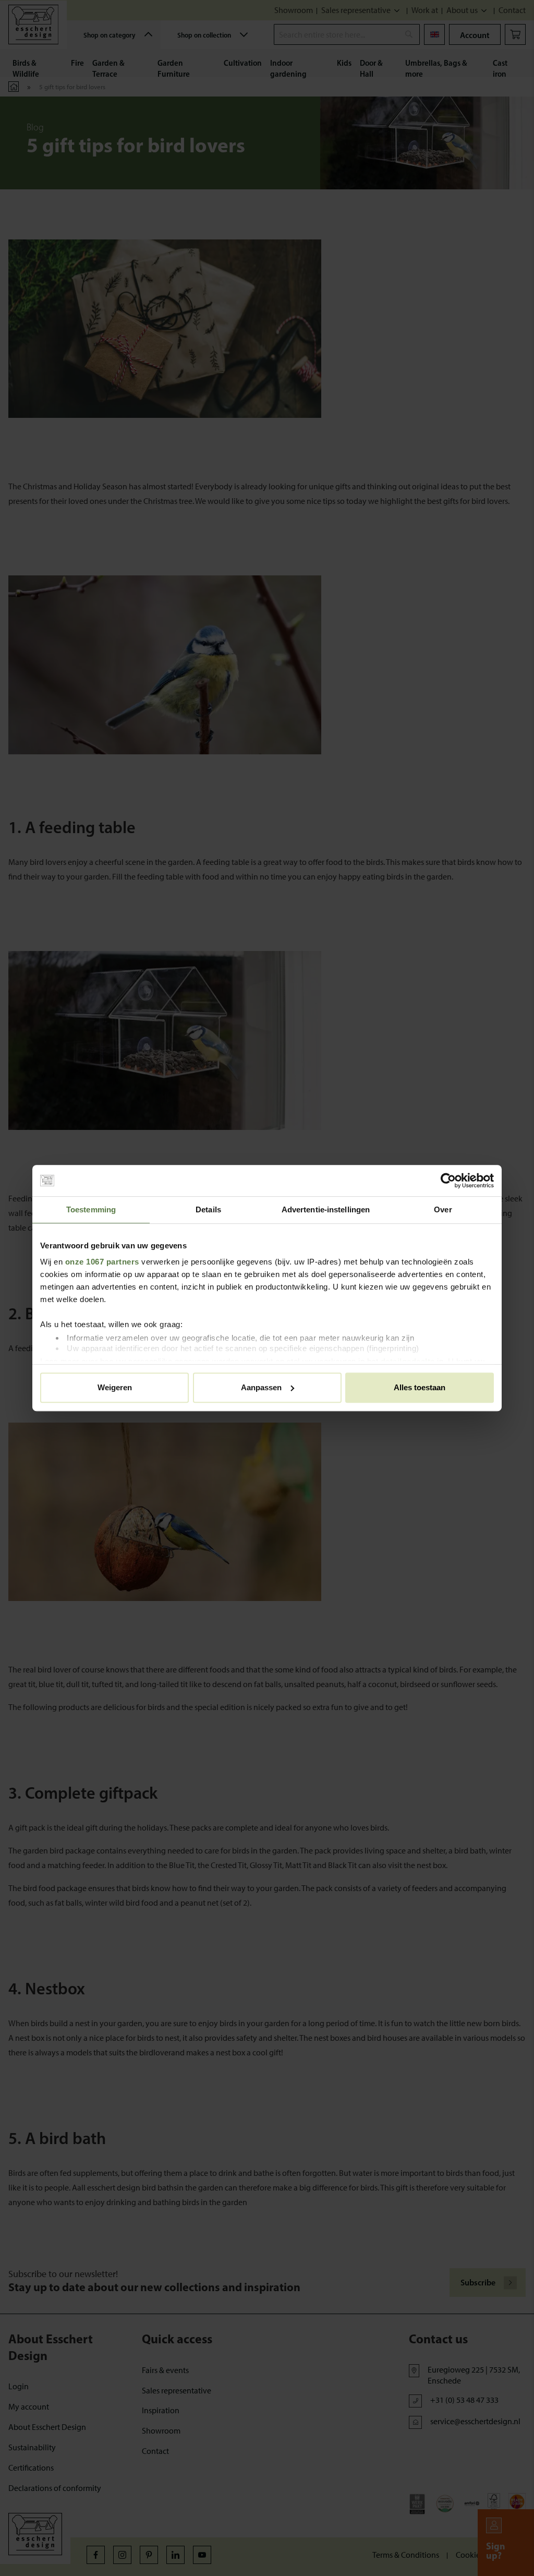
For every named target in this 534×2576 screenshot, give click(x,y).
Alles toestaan (420, 1387)
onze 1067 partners (102, 1262)
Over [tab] (443, 1209)
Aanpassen (261, 1387)
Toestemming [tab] (91, 1209)
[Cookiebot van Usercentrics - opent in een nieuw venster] (448, 1181)
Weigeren (115, 1387)
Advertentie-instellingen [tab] (326, 1209)
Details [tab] (208, 1209)
